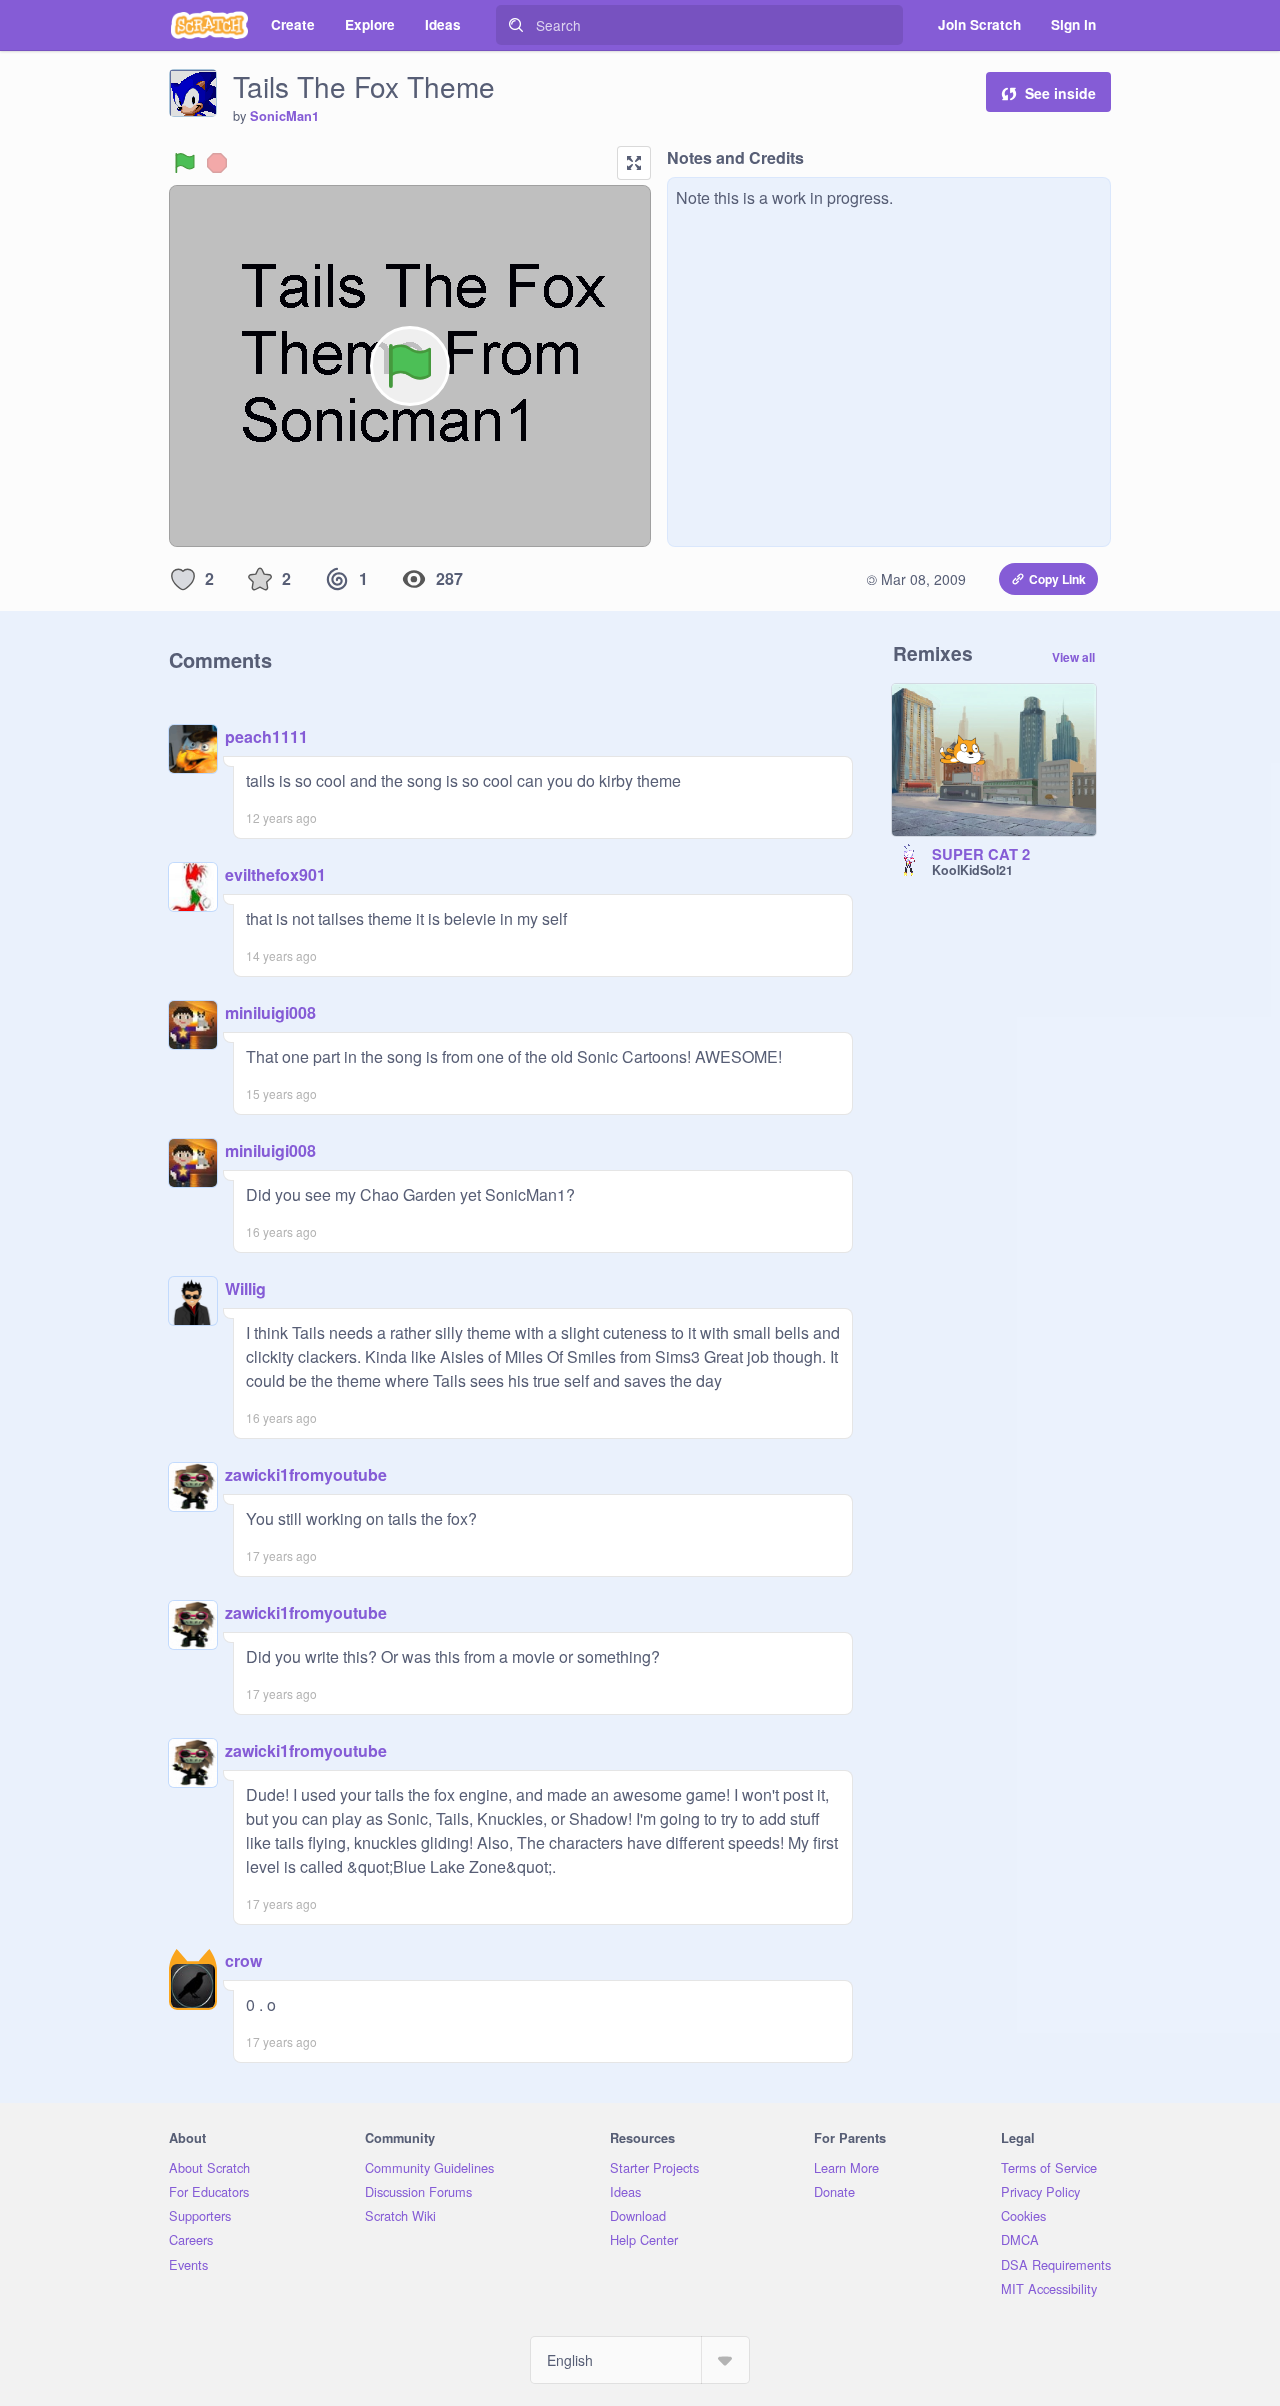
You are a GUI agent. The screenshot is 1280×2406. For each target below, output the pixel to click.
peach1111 (266, 736)
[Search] (516, 25)
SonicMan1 (284, 116)
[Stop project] (217, 163)
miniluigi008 (270, 1012)
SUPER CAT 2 (981, 855)
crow (243, 1960)
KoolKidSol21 (972, 870)
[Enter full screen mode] (634, 163)
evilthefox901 (275, 874)
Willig (245, 1288)
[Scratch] (209, 25)
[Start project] (185, 163)
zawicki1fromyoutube (306, 1474)
